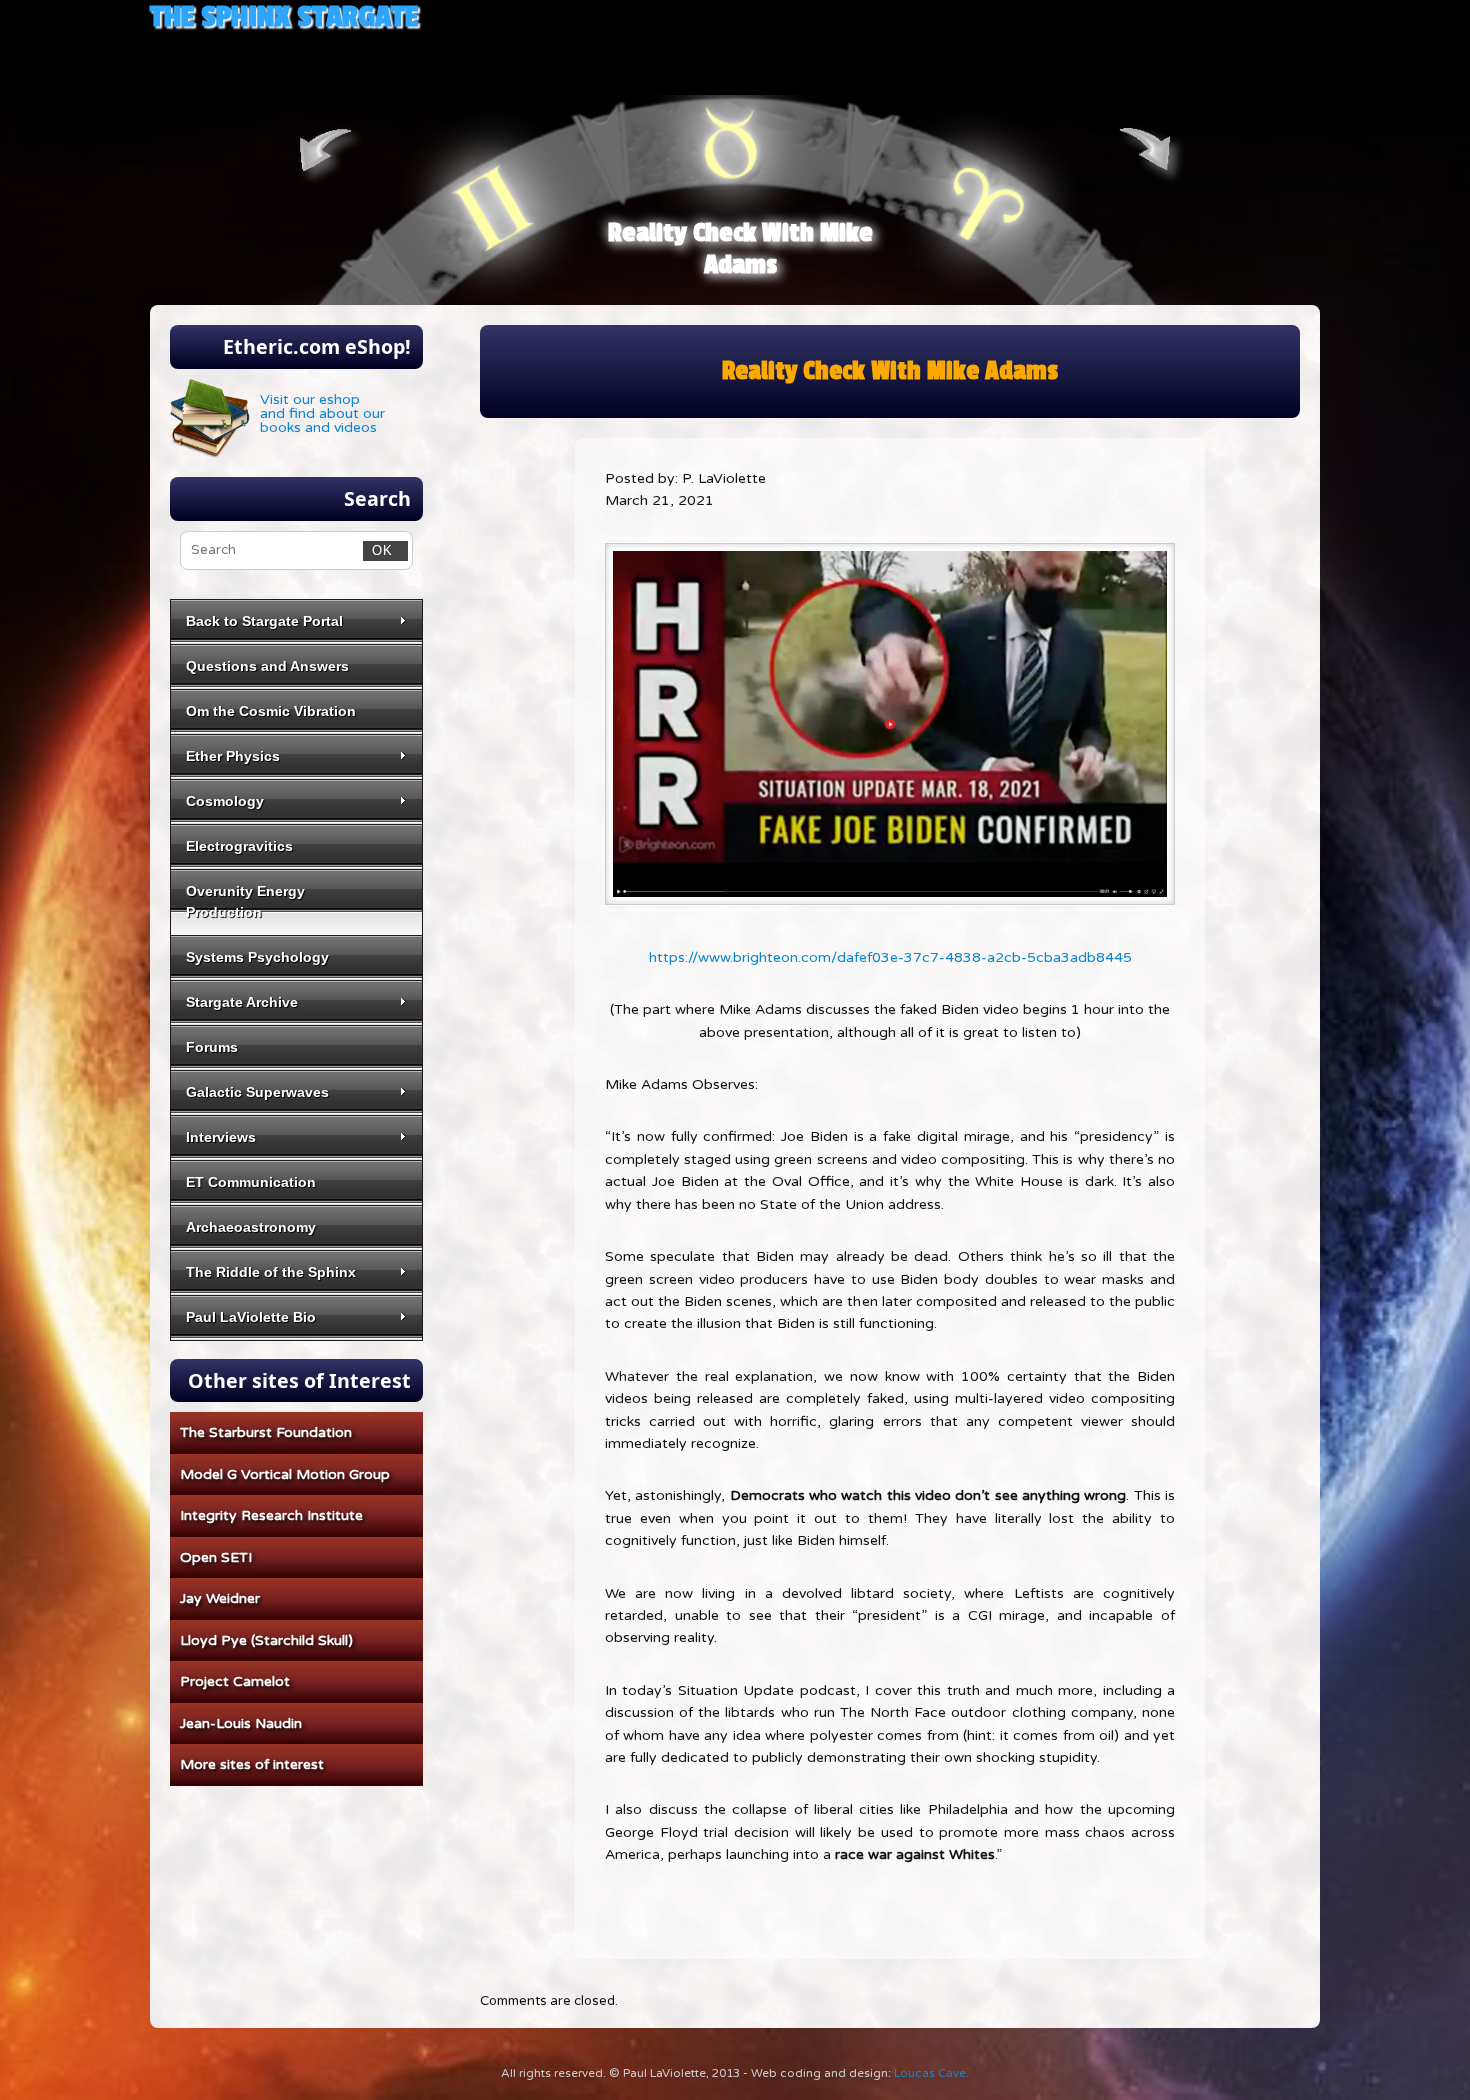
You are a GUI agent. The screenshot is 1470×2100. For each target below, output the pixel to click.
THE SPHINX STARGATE (284, 16)
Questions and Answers (267, 666)
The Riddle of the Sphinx (271, 1272)
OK (378, 550)
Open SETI (216, 1557)
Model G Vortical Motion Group (285, 1474)
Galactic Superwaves (257, 1092)
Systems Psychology (257, 957)
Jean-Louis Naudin (241, 1723)
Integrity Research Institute (271, 1515)
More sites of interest (252, 1764)
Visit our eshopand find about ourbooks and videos (322, 413)
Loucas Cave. (931, 2073)
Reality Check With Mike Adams (740, 249)
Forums (212, 1047)
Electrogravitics (239, 846)
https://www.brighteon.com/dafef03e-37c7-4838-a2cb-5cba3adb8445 (890, 957)
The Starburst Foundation (266, 1432)
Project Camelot (235, 1681)
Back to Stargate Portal (264, 621)
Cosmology (225, 801)
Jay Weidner (220, 1598)
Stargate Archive (242, 1002)
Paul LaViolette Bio (251, 1317)
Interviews (221, 1137)
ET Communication (251, 1182)
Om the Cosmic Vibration (271, 711)
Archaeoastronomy (251, 1227)
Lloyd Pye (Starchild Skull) (266, 1640)
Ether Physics (233, 756)
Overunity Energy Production (245, 901)
